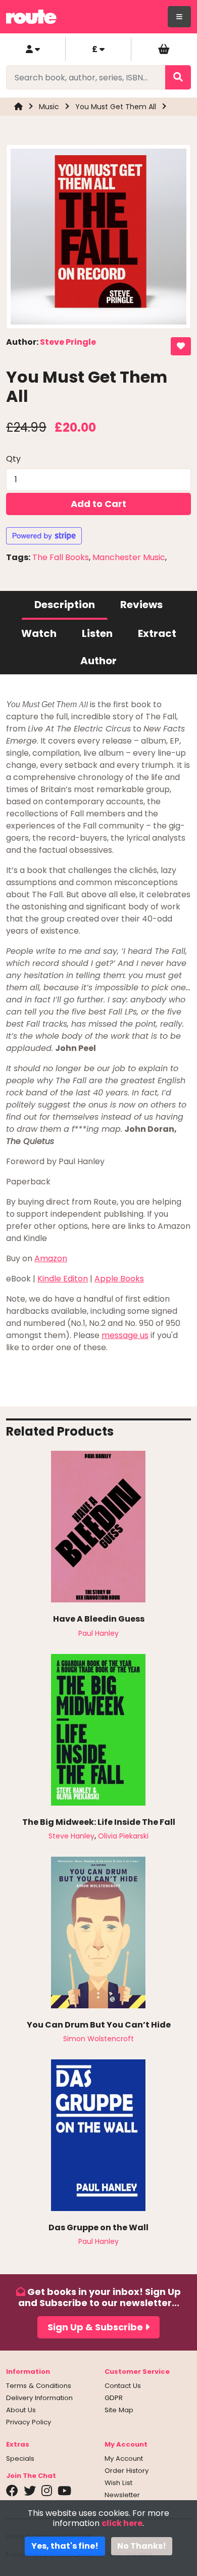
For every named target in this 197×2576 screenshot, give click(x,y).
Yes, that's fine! (65, 2546)
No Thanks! (142, 2546)
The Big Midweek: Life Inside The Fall (99, 1822)
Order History (127, 2471)
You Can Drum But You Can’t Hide (99, 2025)
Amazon (51, 1258)
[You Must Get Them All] (98, 240)
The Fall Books (61, 557)
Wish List (118, 2483)
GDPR (114, 2398)
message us (125, 1335)
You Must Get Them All (116, 107)
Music (49, 107)
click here (122, 2523)
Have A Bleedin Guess (99, 1619)
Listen (97, 633)
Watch (39, 633)
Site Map (119, 2410)
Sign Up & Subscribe (96, 2327)
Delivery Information (39, 2398)
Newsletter (122, 2495)
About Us (21, 2410)
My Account (124, 2458)
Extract (157, 633)
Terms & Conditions (39, 2386)
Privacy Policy (29, 2422)
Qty (13, 459)
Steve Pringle (68, 342)
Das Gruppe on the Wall (98, 2227)
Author (98, 661)
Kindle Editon (63, 1279)
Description (65, 605)
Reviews (141, 605)
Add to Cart (98, 504)
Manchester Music (129, 557)
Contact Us (123, 2386)
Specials (20, 2458)
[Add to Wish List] (181, 346)
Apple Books (119, 1279)
